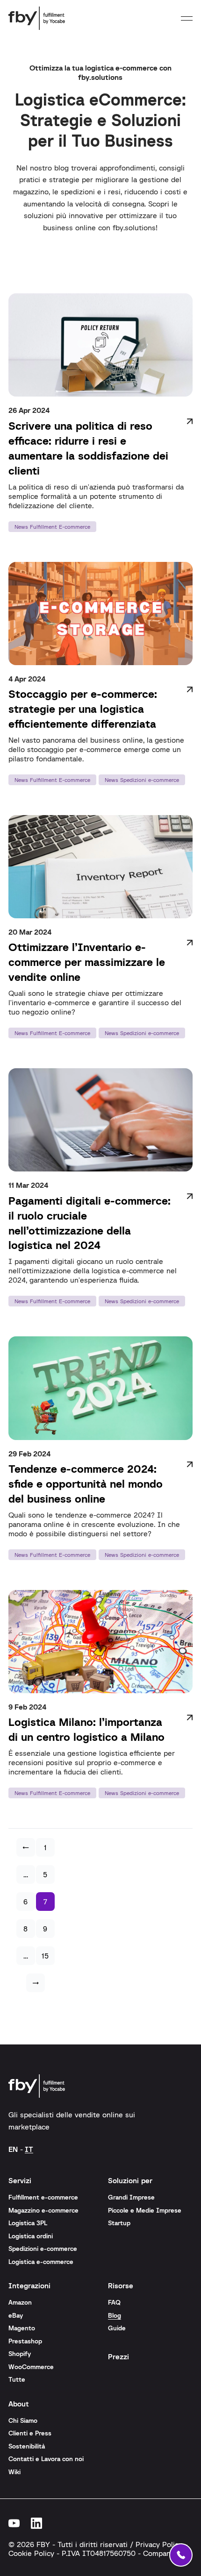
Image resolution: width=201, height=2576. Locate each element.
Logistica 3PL (28, 2223)
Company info (166, 2553)
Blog (115, 2315)
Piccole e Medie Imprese (145, 2210)
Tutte (17, 2379)
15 (45, 1956)
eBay (16, 2315)
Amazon (20, 2302)
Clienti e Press (30, 2433)
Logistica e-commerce (41, 2262)
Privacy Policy (159, 2544)
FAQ (114, 2302)
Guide (117, 2328)
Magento (22, 2328)
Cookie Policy (31, 2553)
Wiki (14, 2472)
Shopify (20, 2354)
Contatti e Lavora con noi (46, 2459)
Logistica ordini (31, 2236)
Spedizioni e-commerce (43, 2249)
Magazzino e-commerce (43, 2210)
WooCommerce (31, 2367)
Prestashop (25, 2341)
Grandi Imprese (131, 2197)
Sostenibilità (27, 2446)
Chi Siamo (23, 2420)
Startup (119, 2223)
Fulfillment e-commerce (43, 2197)
